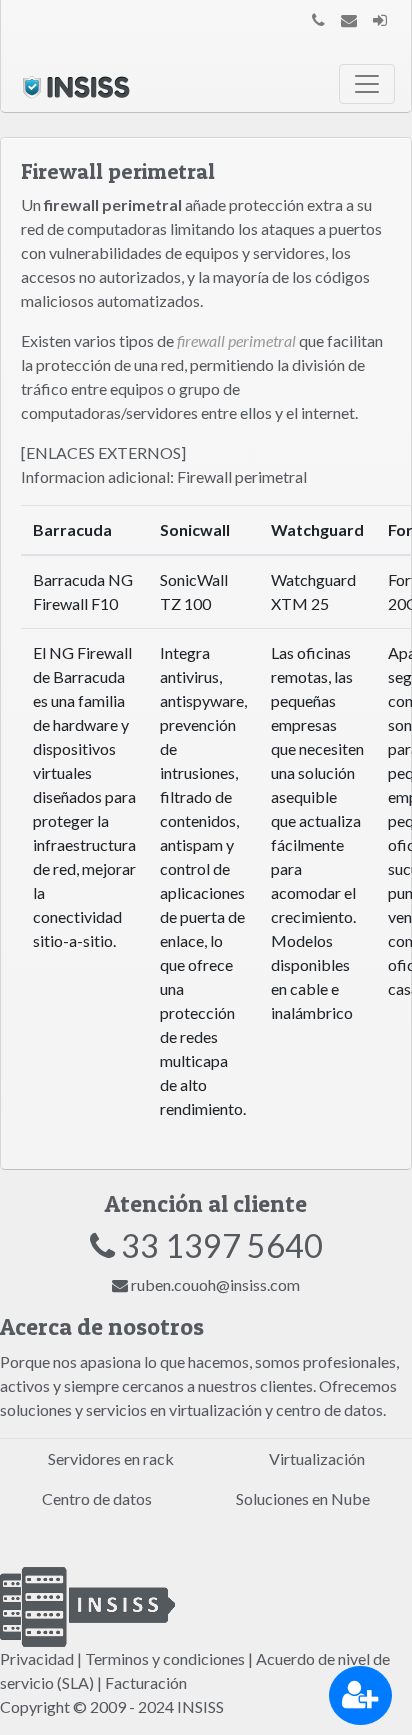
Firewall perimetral (242, 476)
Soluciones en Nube (303, 1498)
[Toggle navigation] (367, 84)
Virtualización (317, 1458)
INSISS (200, 1706)
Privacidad (37, 1658)
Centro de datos (97, 1498)
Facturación (146, 1682)
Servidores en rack (111, 1458)
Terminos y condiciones (165, 1658)
